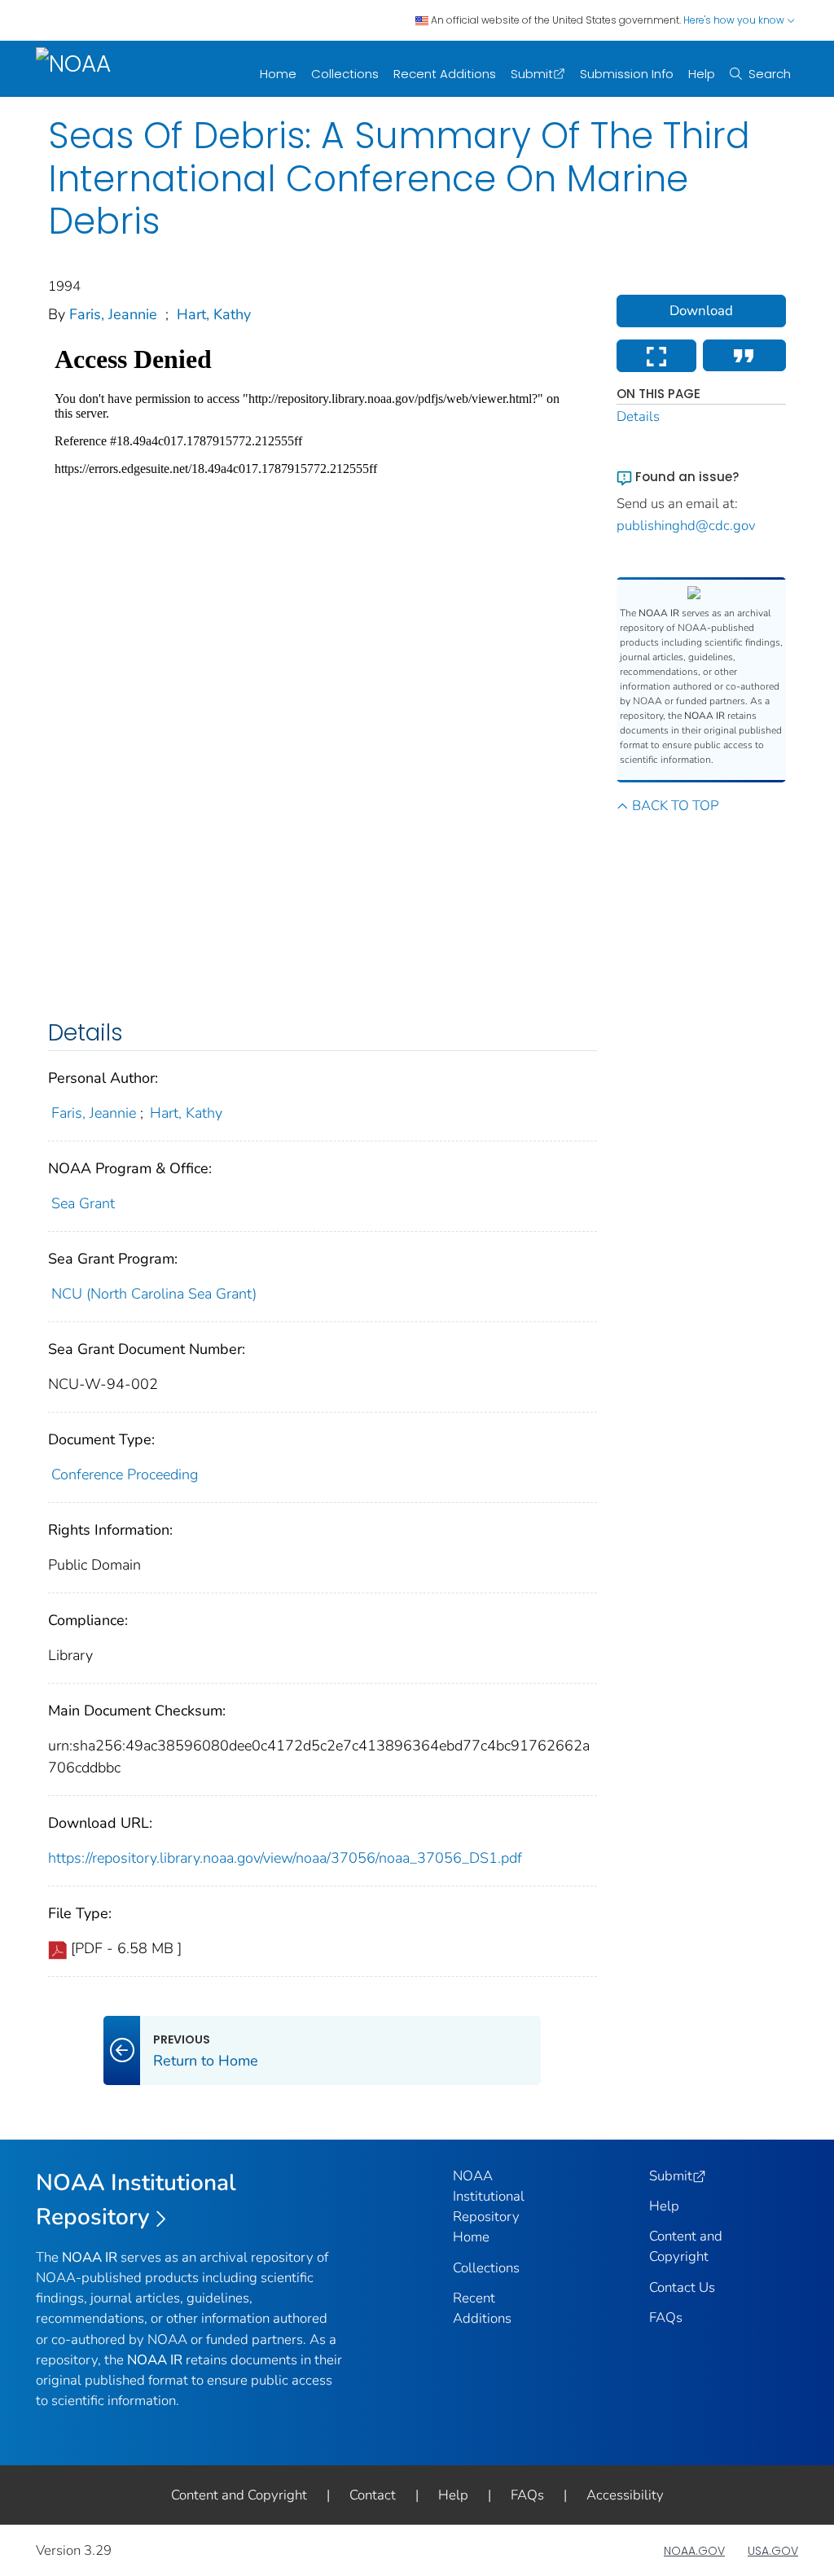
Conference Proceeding (125, 1474)
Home (278, 74)
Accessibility (625, 2495)
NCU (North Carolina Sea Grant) (154, 1294)
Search (770, 74)
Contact (373, 2495)
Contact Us (682, 2287)
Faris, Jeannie (113, 314)
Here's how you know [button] (735, 20)
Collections (345, 74)
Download (701, 311)
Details (638, 416)
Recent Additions (445, 74)
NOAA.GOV (694, 2551)
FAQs (666, 2318)
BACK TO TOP (675, 806)
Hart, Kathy (214, 314)
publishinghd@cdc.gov (686, 526)
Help (702, 74)
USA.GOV (773, 2551)
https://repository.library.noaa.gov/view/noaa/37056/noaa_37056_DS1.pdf (285, 1858)
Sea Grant (83, 1203)
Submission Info (627, 74)
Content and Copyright (239, 2495)
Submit (532, 74)
